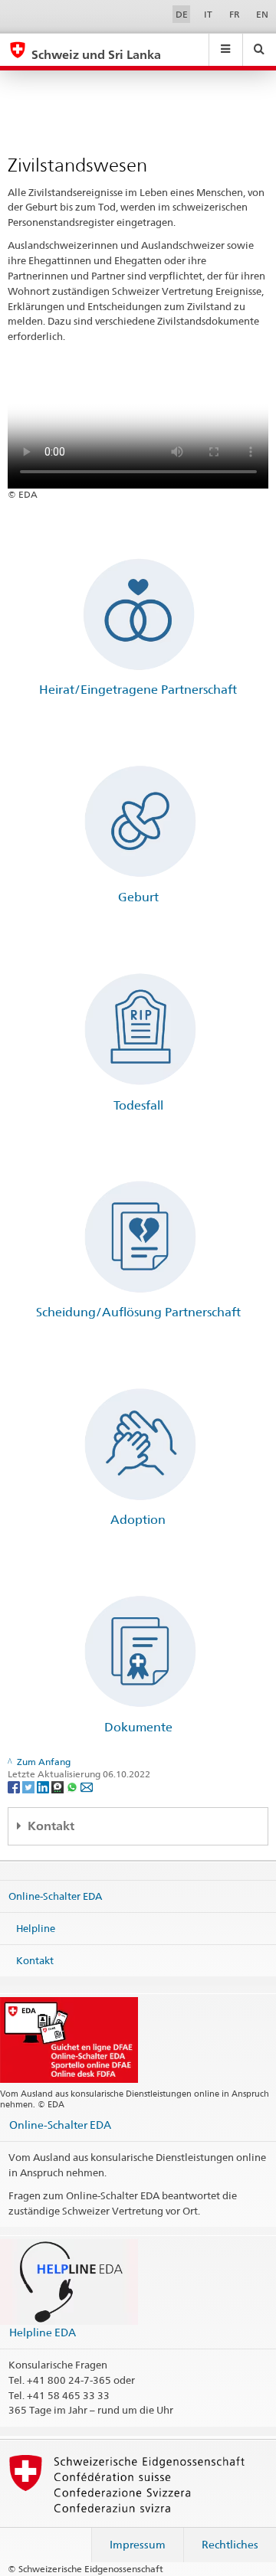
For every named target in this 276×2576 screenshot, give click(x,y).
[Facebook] (15, 1786)
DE (182, 14)
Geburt (138, 897)
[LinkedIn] (44, 1786)
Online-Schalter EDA (55, 1896)
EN (262, 14)
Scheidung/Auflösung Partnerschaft (138, 1312)
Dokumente (138, 1727)
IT (208, 14)
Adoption (138, 1520)
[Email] (87, 1786)
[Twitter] (30, 1786)
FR (235, 14)
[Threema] (59, 1786)
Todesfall (138, 1105)
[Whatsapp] (73, 1786)
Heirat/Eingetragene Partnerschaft (138, 690)
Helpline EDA (43, 2332)
